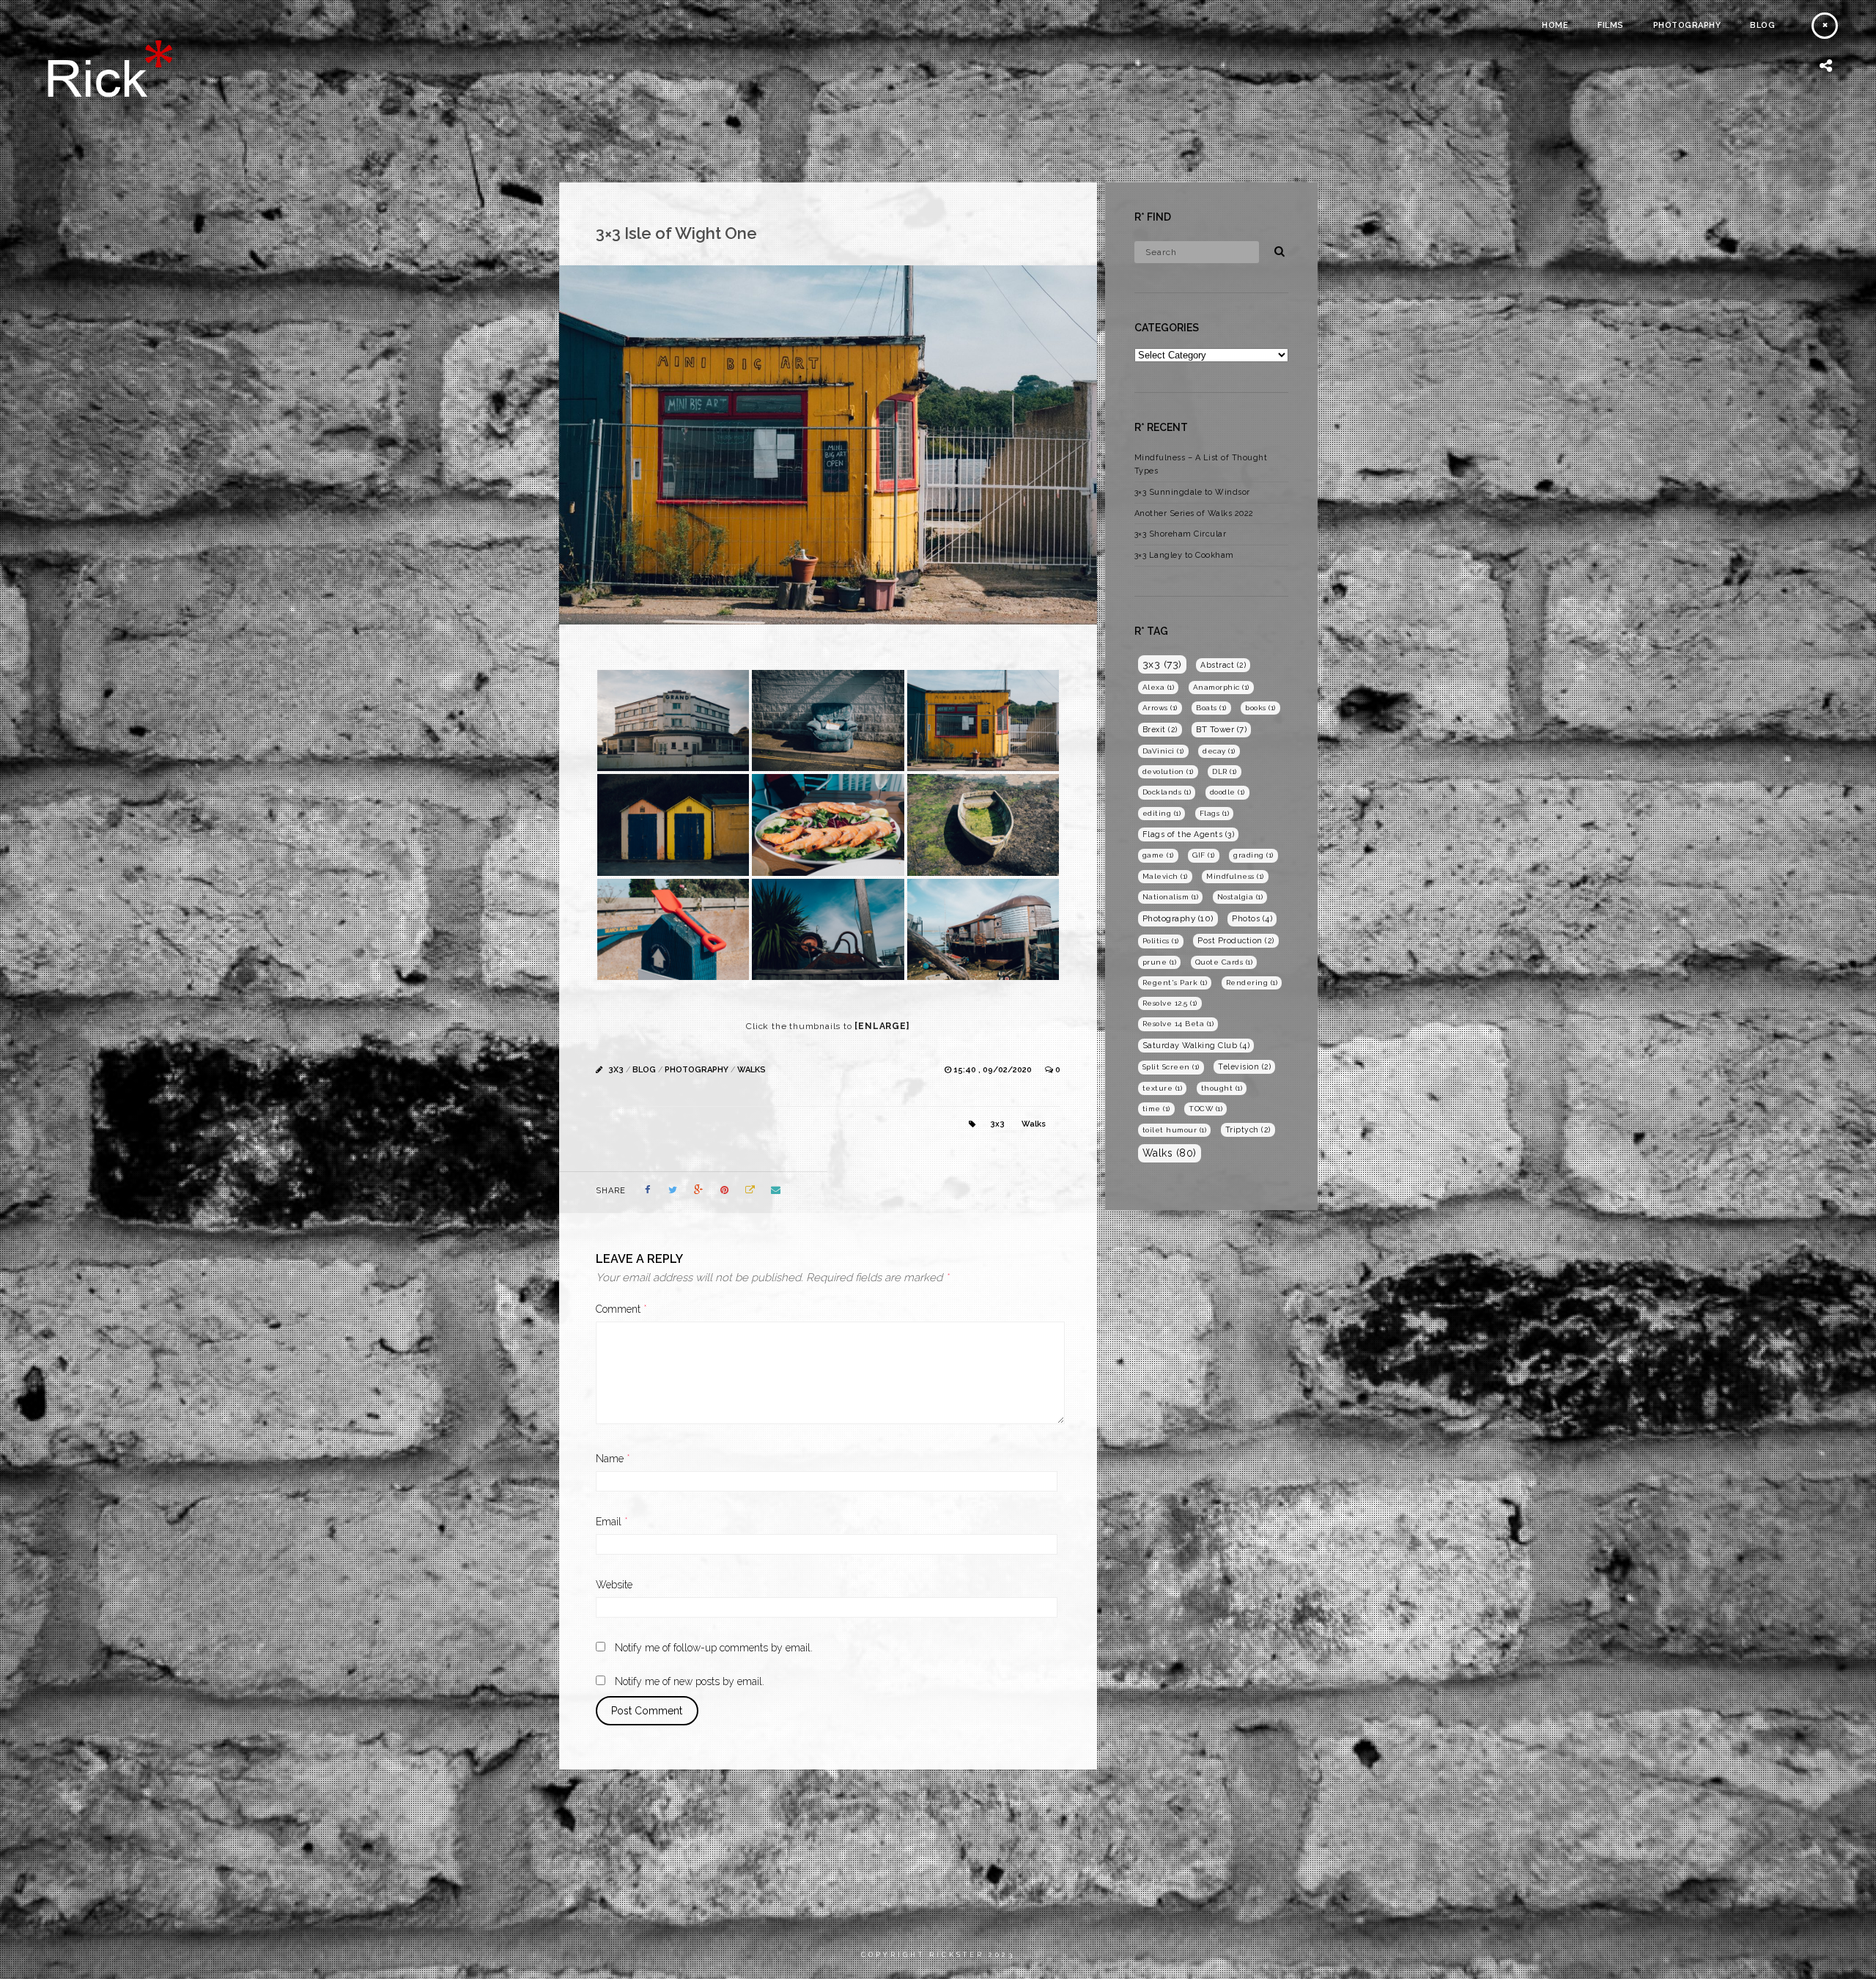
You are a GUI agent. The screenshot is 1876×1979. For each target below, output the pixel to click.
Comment (621, 1309)
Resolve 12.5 (1170, 1003)
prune (1160, 962)
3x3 (616, 1070)
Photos (1252, 919)
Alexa (1159, 687)
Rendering (1252, 983)
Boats (1211, 708)
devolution (1168, 771)
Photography (1687, 25)
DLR (1225, 771)
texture (1163, 1088)
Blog (1762, 25)
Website (614, 1585)
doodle (1227, 792)
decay (1219, 751)
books (1260, 708)
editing (1162, 813)
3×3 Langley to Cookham (1184, 555)
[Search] (1274, 249)
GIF (1204, 855)
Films (1611, 25)
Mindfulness (1235, 876)
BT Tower (1221, 729)
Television (1244, 1066)
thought (1222, 1088)
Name (613, 1459)
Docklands (1167, 792)
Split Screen (1171, 1067)
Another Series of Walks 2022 (1194, 513)
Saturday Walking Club (1196, 1046)
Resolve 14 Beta (1178, 1024)
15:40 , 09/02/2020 (994, 1070)
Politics (1161, 941)
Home (1555, 25)
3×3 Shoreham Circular (1181, 534)
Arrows (1160, 708)
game (1158, 855)
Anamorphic (1221, 687)
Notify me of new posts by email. (690, 1681)
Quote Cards (1224, 962)
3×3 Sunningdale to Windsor (1192, 492)
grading (1253, 855)
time (1156, 1109)
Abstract (1223, 665)
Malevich (1165, 876)
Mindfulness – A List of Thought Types (1201, 464)
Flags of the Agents (1189, 834)
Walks (751, 1070)
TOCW (1205, 1109)
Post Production (1236, 940)
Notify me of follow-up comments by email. (714, 1648)
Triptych (1248, 1129)
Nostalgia (1240, 897)
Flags (1215, 813)
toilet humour (1175, 1130)
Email (612, 1522)
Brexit (1160, 729)
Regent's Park (1175, 983)
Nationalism (1171, 897)
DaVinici (1163, 751)
